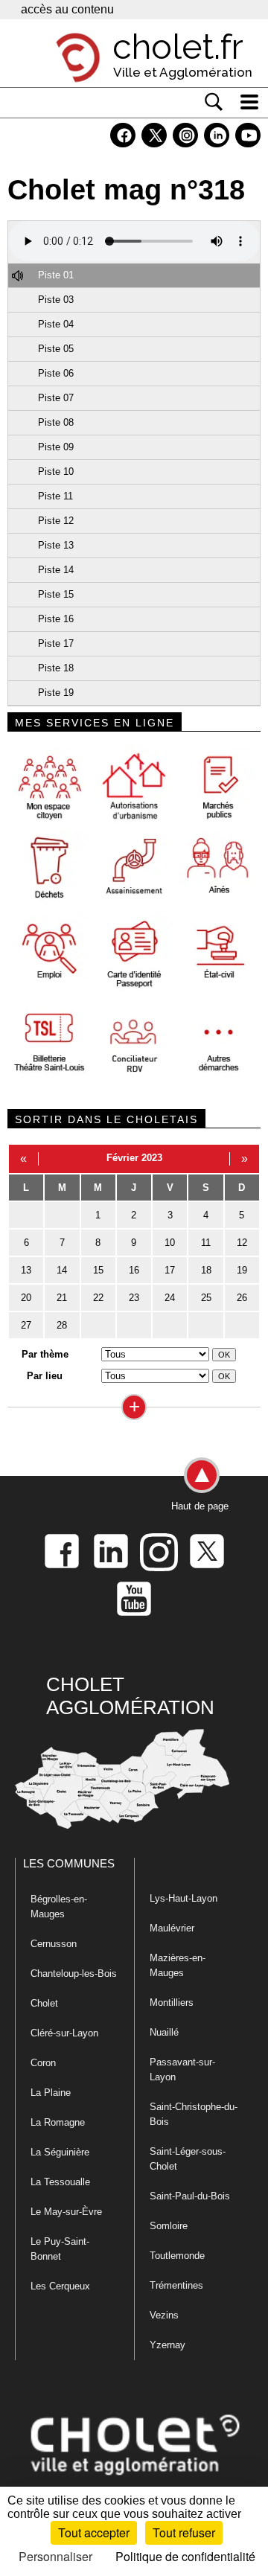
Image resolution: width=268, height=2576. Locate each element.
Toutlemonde (177, 2256)
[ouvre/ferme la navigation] (249, 102)
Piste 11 (55, 496)
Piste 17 (56, 643)
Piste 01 (56, 275)
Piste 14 (56, 570)
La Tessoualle (60, 2182)
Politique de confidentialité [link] (185, 2556)
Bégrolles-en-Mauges (59, 1907)
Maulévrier (172, 1928)
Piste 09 (56, 447)
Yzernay (167, 2345)
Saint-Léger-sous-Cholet (188, 2159)
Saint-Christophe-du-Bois (194, 2114)
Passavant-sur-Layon (182, 2070)
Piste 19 (56, 693)
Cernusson (54, 1944)
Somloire (169, 2226)
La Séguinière (60, 2152)
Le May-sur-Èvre (66, 2212)
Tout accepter (94, 2532)
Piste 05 (56, 349)
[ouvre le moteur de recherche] (214, 102)
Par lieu (45, 1376)
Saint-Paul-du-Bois (190, 2196)
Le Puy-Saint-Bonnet (60, 2249)
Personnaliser (55, 2556)
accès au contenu (67, 9)
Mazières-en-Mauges (178, 1965)
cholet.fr (178, 47)
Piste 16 (56, 619)
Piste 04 (56, 324)
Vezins (164, 2315)
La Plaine (51, 2093)
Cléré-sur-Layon (64, 2033)
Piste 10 (56, 472)
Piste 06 (56, 373)
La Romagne (58, 2122)
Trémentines (176, 2285)
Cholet (44, 2003)
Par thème (45, 1354)
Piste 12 (56, 521)
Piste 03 (56, 300)
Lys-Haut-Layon (184, 1898)
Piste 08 (56, 422)
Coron (43, 2063)
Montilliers (172, 2003)
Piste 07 (56, 398)
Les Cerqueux (60, 2286)
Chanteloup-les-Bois (74, 1973)
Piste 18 (56, 668)
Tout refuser (184, 2532)
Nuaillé (164, 2032)
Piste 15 (56, 594)
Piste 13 (56, 545)
